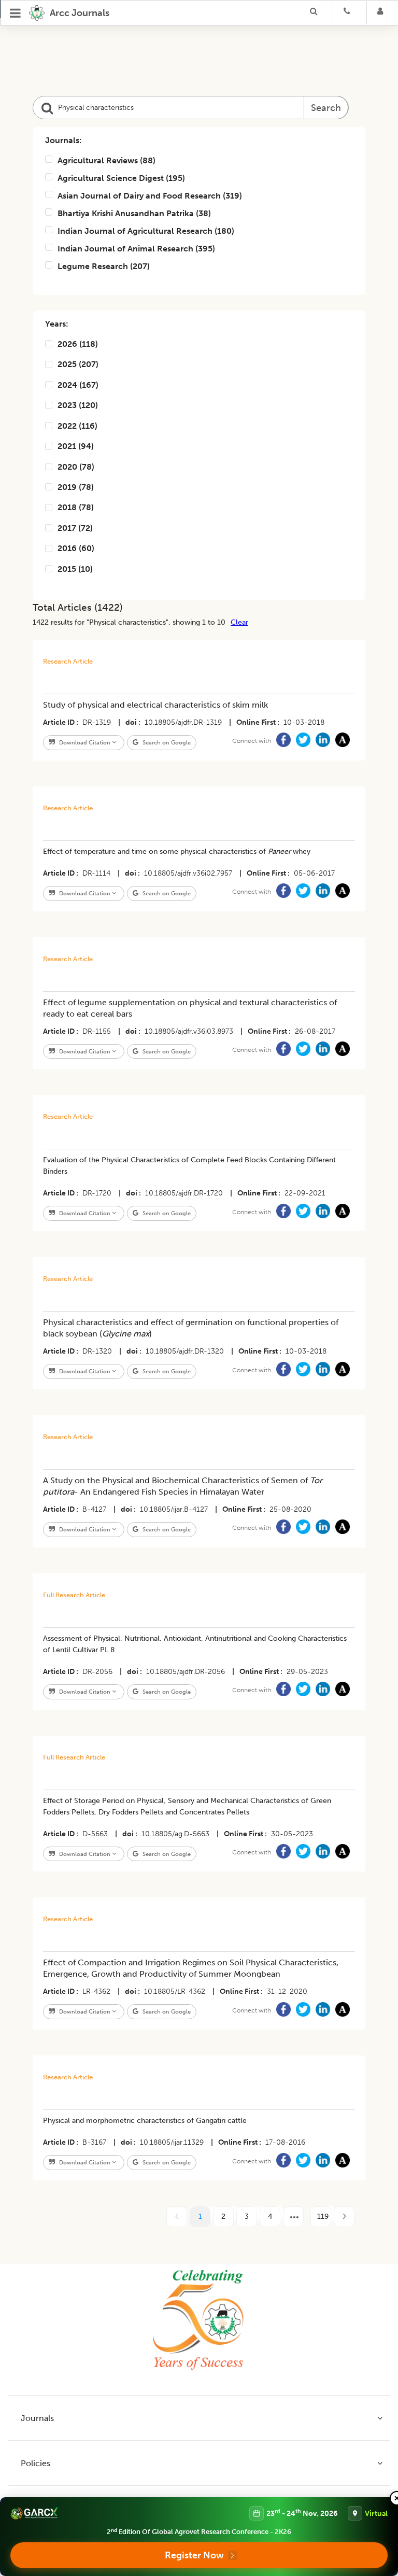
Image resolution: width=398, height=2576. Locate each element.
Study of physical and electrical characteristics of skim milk (155, 705)
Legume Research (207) (104, 266)
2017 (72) (75, 528)
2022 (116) (77, 426)
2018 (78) (76, 507)
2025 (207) (78, 364)
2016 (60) (76, 548)
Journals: (63, 140)
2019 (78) (76, 487)
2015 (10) (75, 569)
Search (326, 108)
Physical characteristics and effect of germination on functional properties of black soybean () (191, 1328)
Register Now (194, 2555)
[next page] (293, 2217)
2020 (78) (76, 467)
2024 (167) (78, 385)
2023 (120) (78, 405)
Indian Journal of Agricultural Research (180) (146, 231)
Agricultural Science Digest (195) (121, 178)
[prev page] (177, 2217)
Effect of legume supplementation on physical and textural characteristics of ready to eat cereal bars (190, 1008)
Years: (57, 324)
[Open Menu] (16, 13)
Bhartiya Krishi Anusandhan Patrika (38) (134, 213)
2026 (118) (78, 344)
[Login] (383, 13)
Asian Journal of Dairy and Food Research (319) (150, 196)
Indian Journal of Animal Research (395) (136, 249)
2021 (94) (76, 446)
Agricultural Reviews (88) (106, 160)
